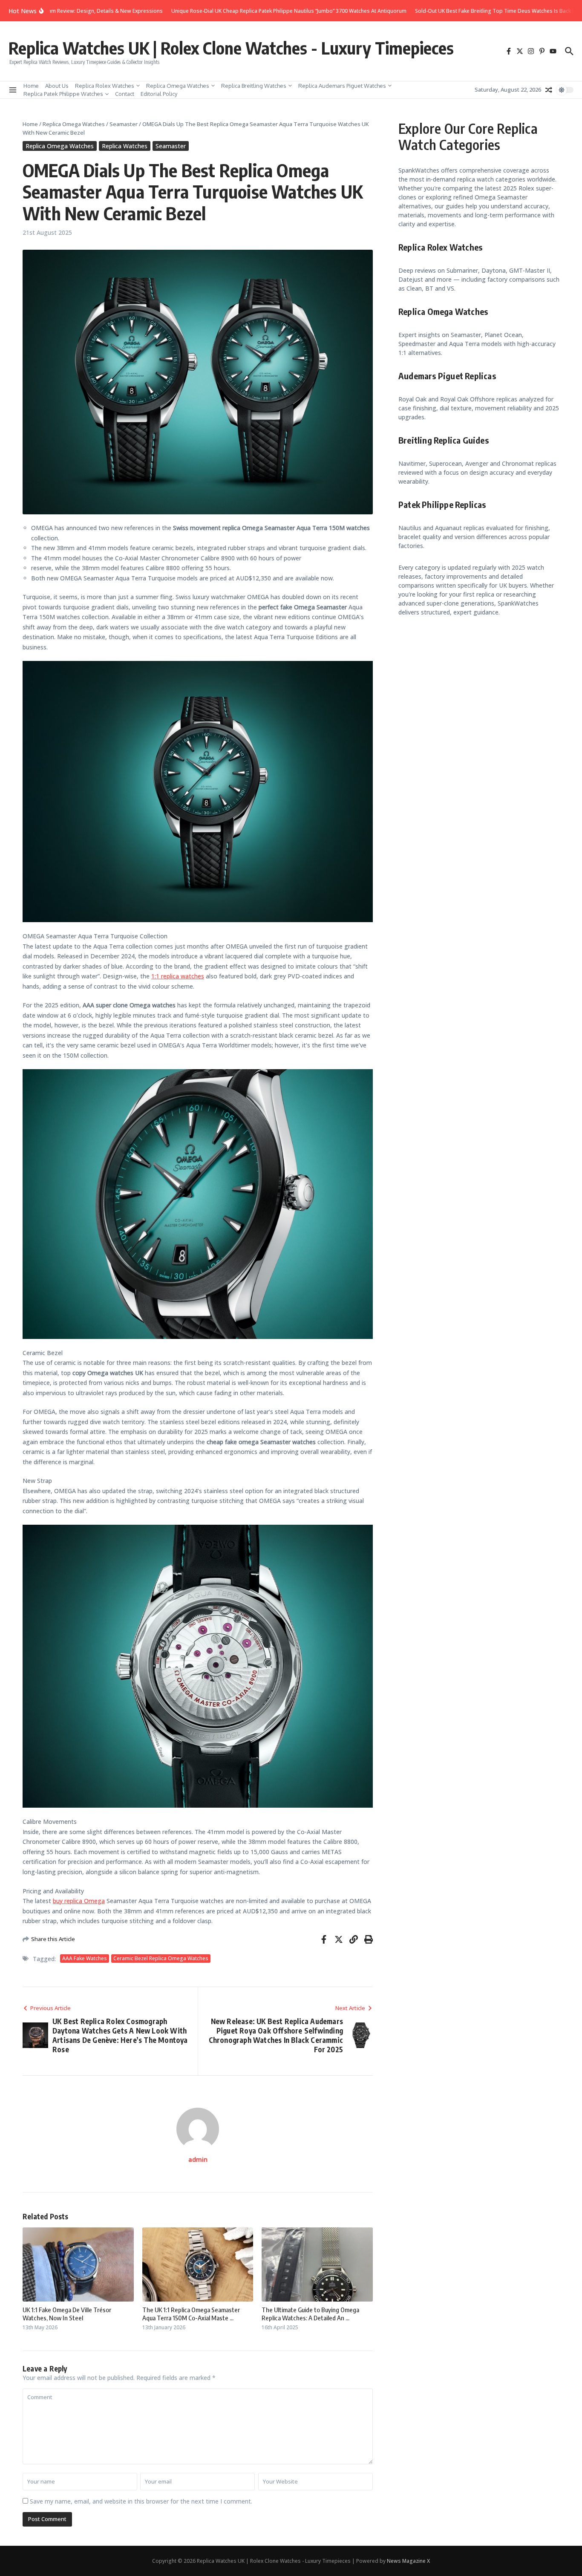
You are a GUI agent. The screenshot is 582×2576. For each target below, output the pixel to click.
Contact (125, 94)
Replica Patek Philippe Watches (63, 94)
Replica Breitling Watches (254, 86)
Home (31, 86)
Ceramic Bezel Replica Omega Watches (161, 1958)
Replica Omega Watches (178, 86)
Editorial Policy (159, 94)
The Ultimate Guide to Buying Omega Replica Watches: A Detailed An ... (310, 2314)
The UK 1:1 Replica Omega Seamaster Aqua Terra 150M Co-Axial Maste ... (191, 2314)
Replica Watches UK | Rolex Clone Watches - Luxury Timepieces (231, 48)
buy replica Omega (79, 1901)
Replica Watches (125, 146)
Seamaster (124, 124)
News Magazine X (408, 2561)
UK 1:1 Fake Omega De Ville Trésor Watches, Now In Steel (67, 2314)
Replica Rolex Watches (105, 86)
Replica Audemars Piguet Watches (342, 86)
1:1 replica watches (178, 976)
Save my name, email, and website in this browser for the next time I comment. (141, 2501)
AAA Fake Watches (85, 1958)
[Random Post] (549, 90)
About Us (57, 86)
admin (198, 2159)
